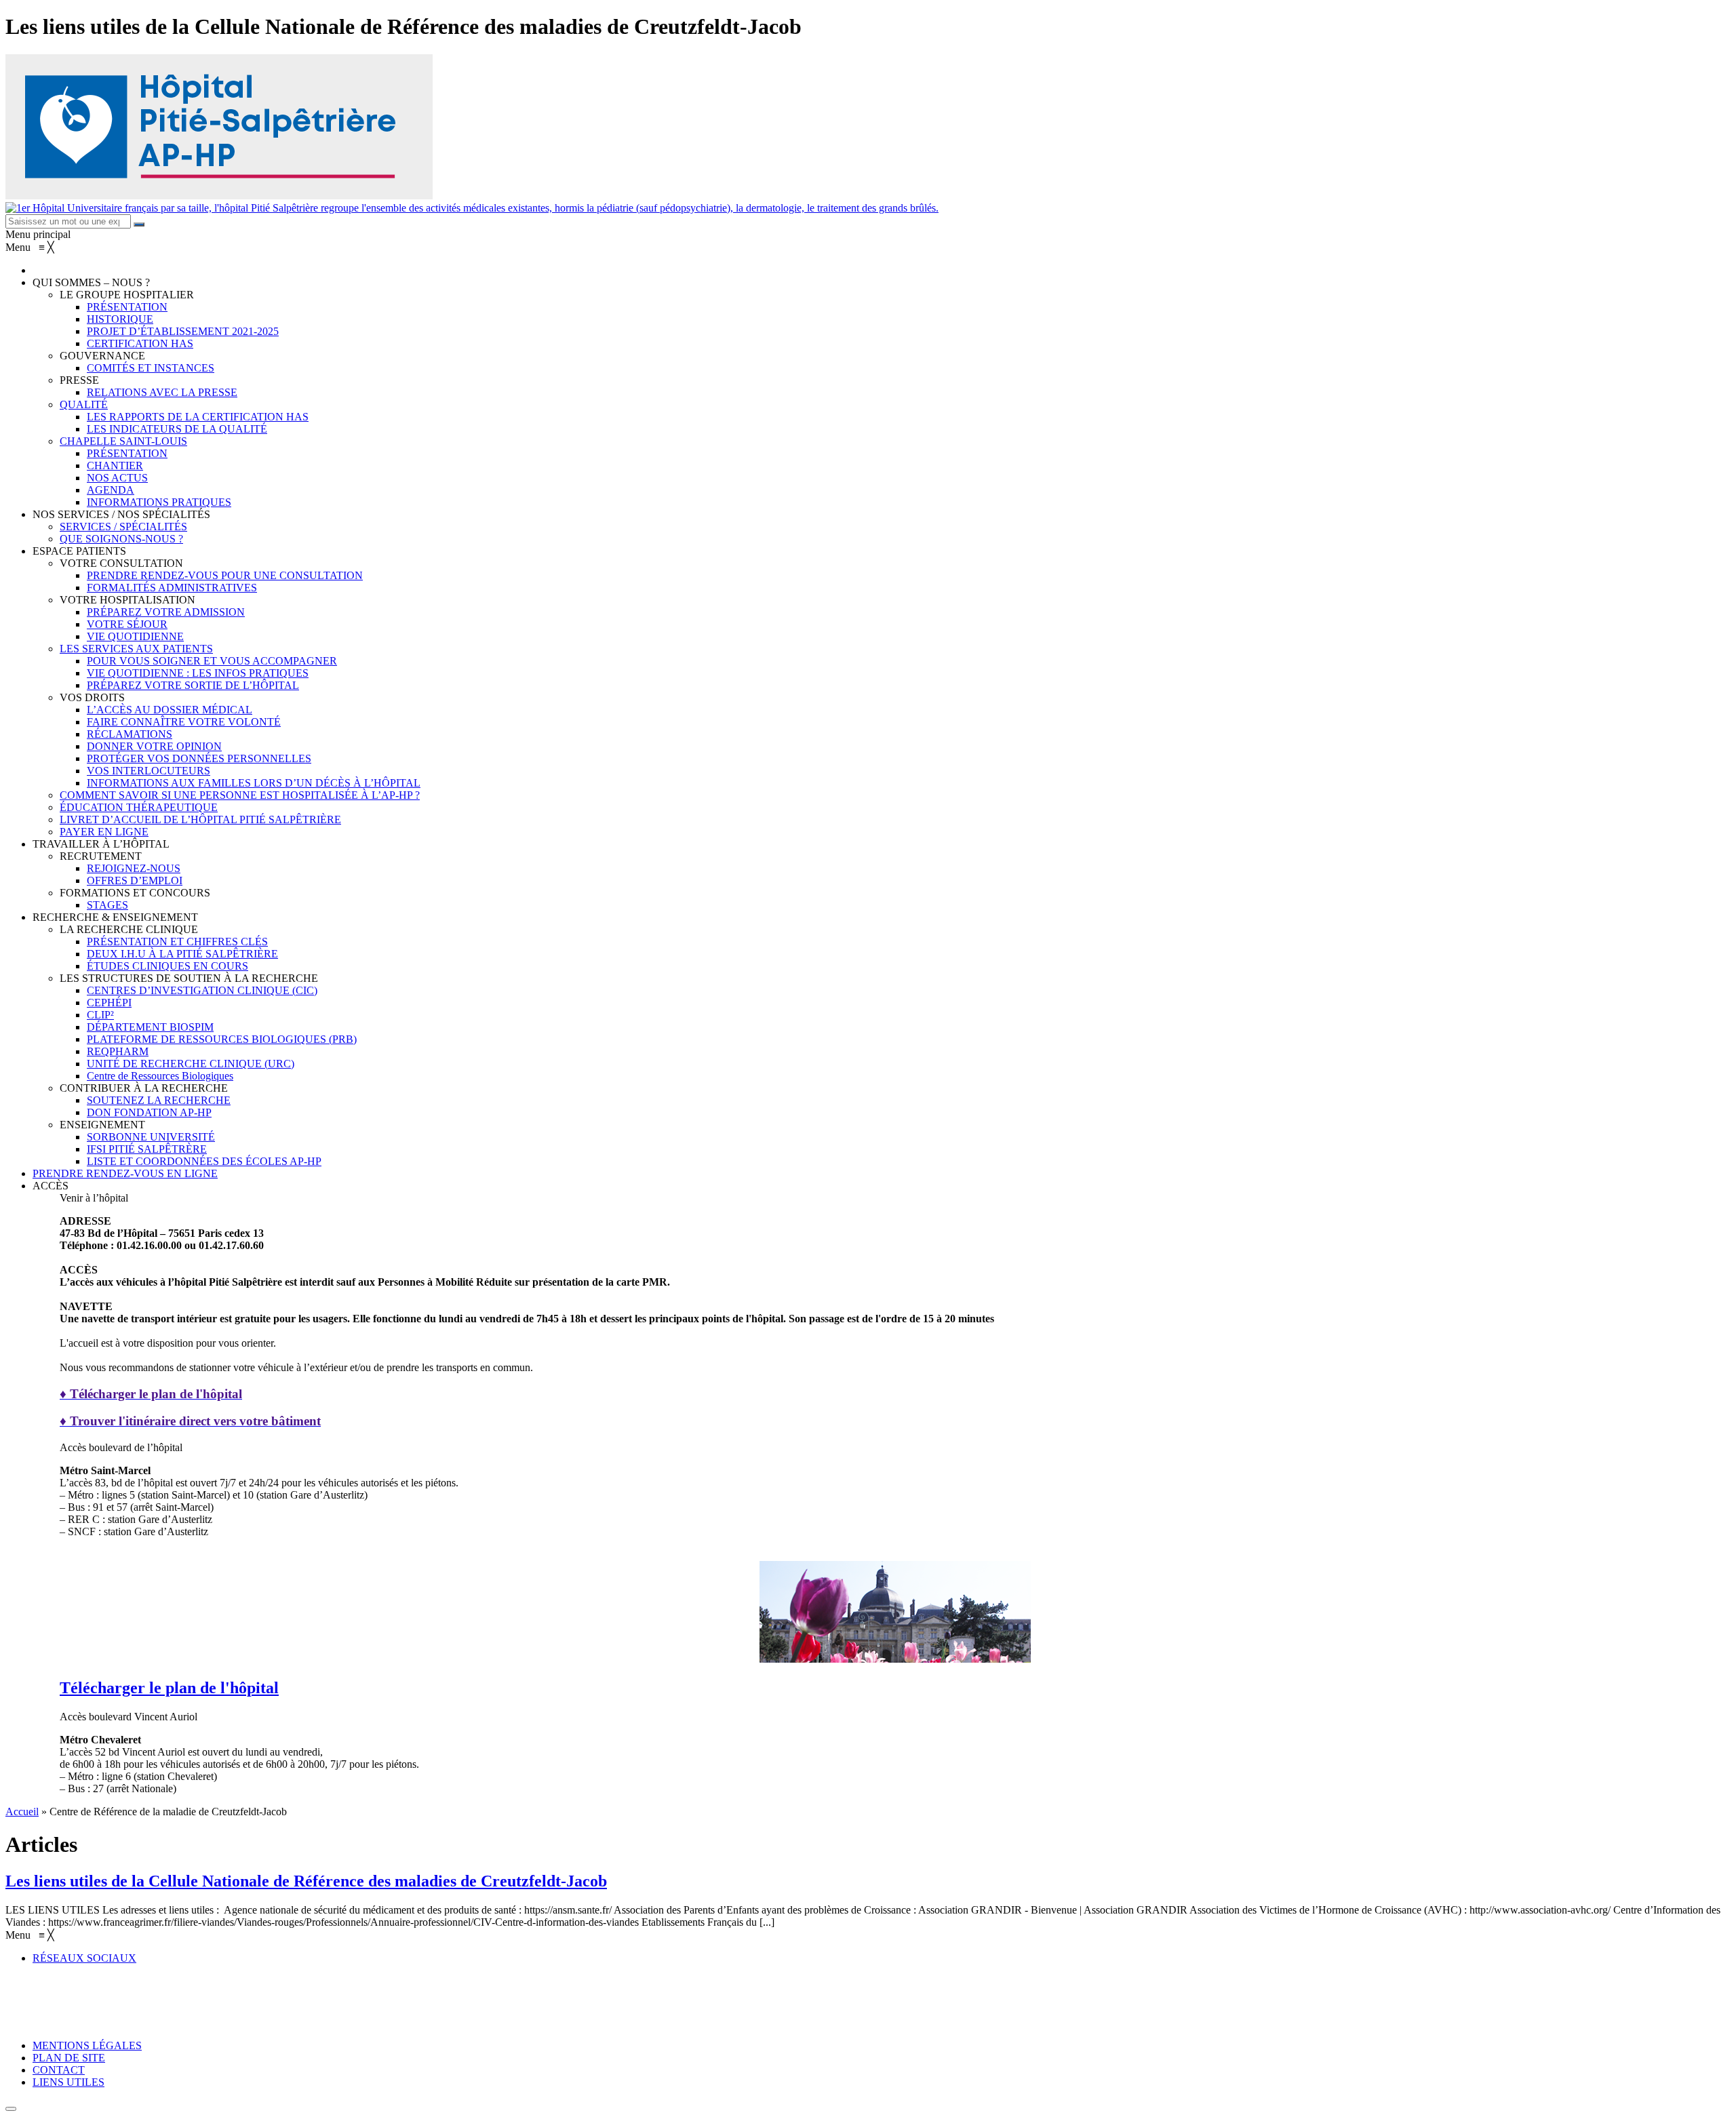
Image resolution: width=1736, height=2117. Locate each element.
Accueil (22, 1812)
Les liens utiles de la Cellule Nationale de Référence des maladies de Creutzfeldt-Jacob (306, 1881)
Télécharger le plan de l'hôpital (169, 1688)
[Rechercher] (139, 224)
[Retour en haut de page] (11, 2109)
